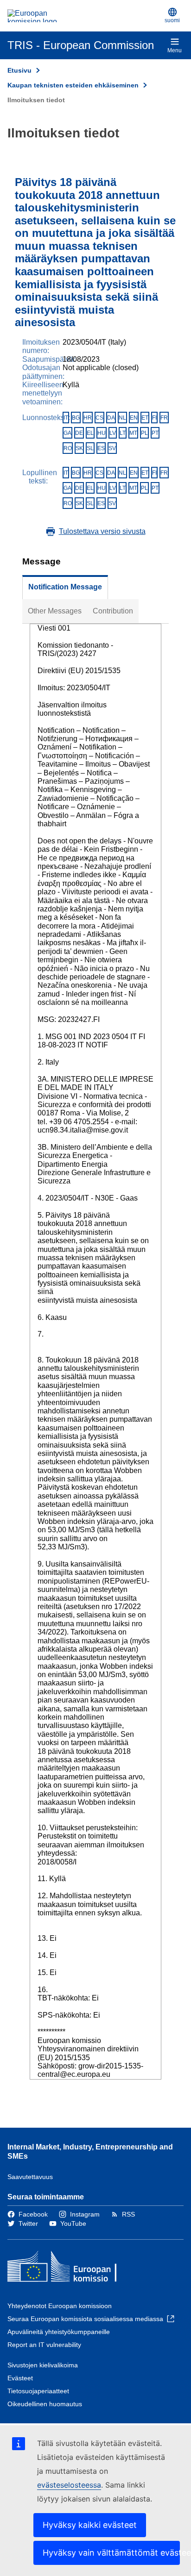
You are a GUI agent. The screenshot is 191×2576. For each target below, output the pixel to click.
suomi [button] (172, 20)
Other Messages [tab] (55, 611)
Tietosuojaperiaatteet (38, 2391)
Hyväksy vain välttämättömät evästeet (111, 2553)
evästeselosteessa (69, 2485)
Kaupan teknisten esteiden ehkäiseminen (73, 85)
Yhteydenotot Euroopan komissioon (60, 2306)
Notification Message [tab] (65, 587)
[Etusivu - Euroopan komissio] (84, 16)
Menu (175, 50)
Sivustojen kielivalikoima (43, 2365)
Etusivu (19, 70)
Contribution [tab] (113, 611)
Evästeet (20, 2378)
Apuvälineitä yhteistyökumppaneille (59, 2332)
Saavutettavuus (30, 2177)
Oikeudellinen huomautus (45, 2404)
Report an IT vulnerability (44, 2345)
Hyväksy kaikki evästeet (90, 2525)
